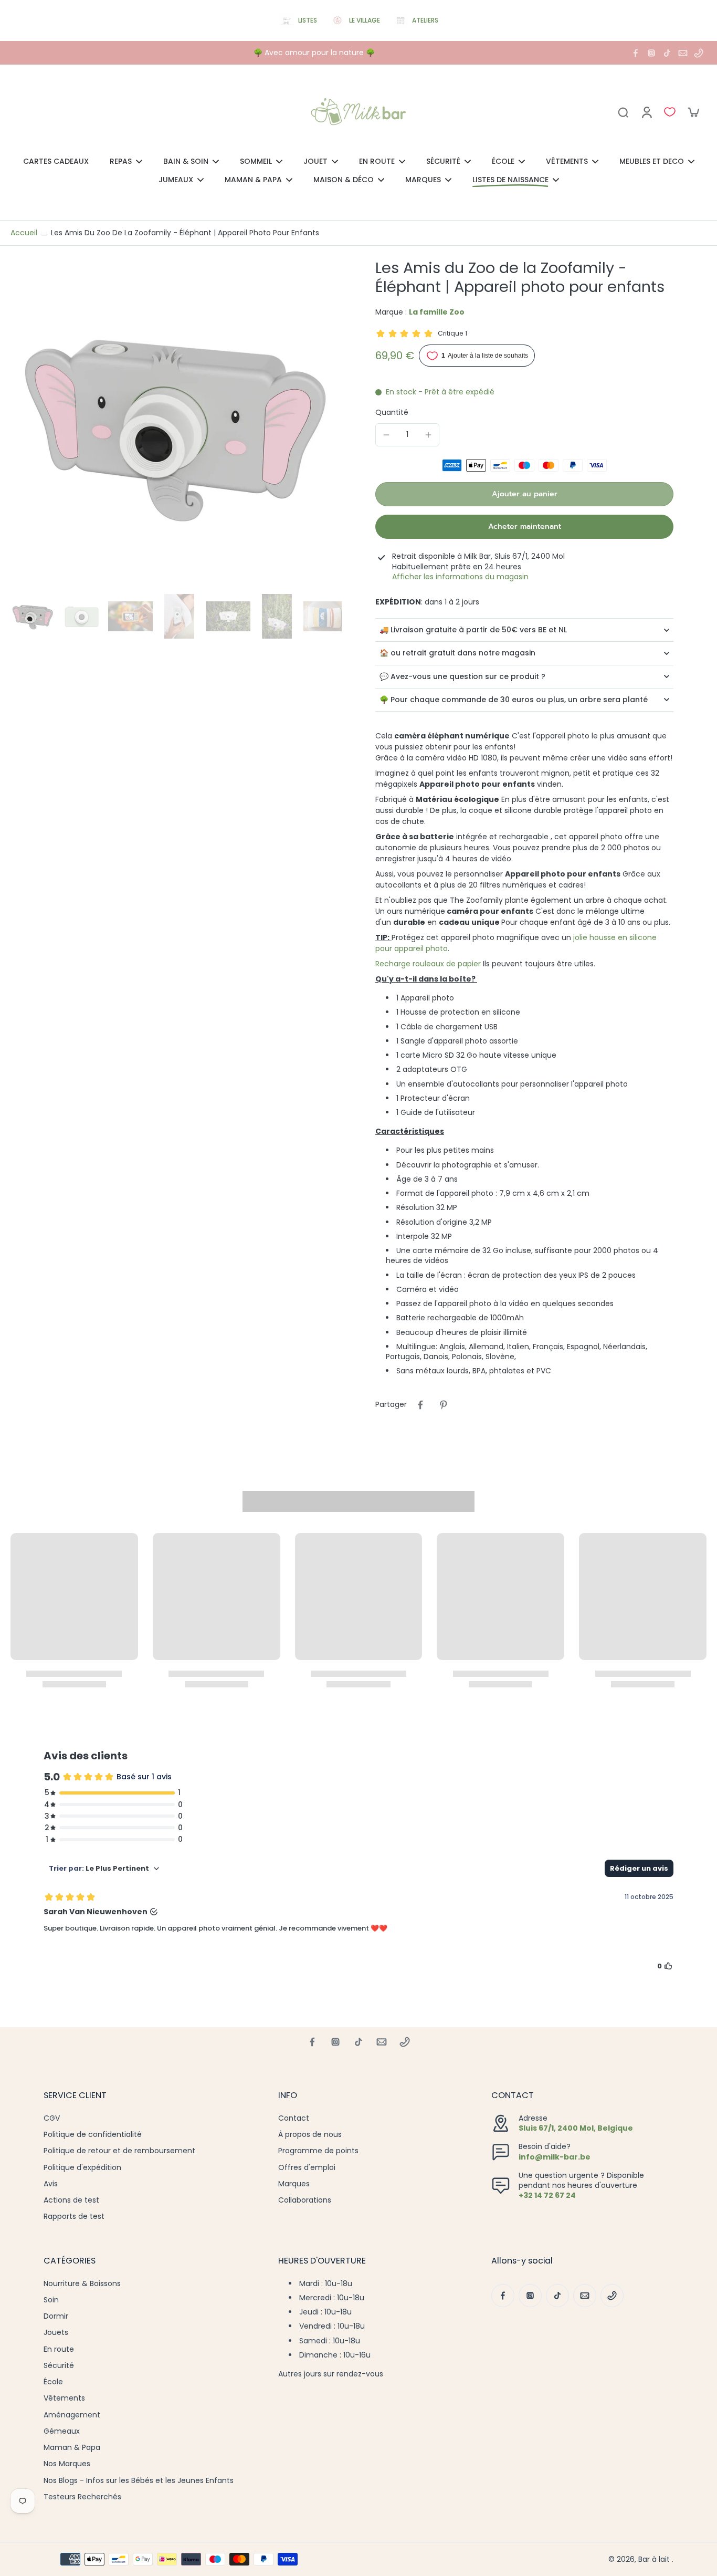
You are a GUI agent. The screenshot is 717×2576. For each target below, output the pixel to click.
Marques (294, 2184)
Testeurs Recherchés (82, 2497)
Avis (51, 2184)
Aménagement (72, 2415)
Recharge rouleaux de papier (429, 964)
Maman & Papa (72, 2448)
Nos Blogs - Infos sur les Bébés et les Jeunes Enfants (139, 2481)
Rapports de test (74, 2217)
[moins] (386, 435)
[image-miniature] (33, 616)
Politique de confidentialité (93, 2135)
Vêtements (64, 2398)
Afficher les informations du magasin (460, 577)
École (53, 2382)
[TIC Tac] (667, 53)
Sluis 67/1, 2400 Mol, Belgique (576, 2128)
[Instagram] (651, 53)
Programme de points (318, 2151)
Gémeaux (62, 2431)
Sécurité (59, 2366)
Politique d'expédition (82, 2168)
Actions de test (71, 2200)
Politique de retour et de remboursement (119, 2151)
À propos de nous (310, 2135)
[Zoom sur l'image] (176, 424)
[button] (524, 494)
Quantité (392, 412)
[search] (623, 112)
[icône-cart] (693, 112)
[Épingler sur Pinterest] (444, 1405)
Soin (51, 2300)
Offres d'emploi (307, 2168)
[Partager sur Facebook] (420, 1405)
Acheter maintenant (525, 526)
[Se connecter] (646, 112)
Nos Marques (67, 2464)
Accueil (24, 233)
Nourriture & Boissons (82, 2284)
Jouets (56, 2333)
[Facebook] (636, 53)
